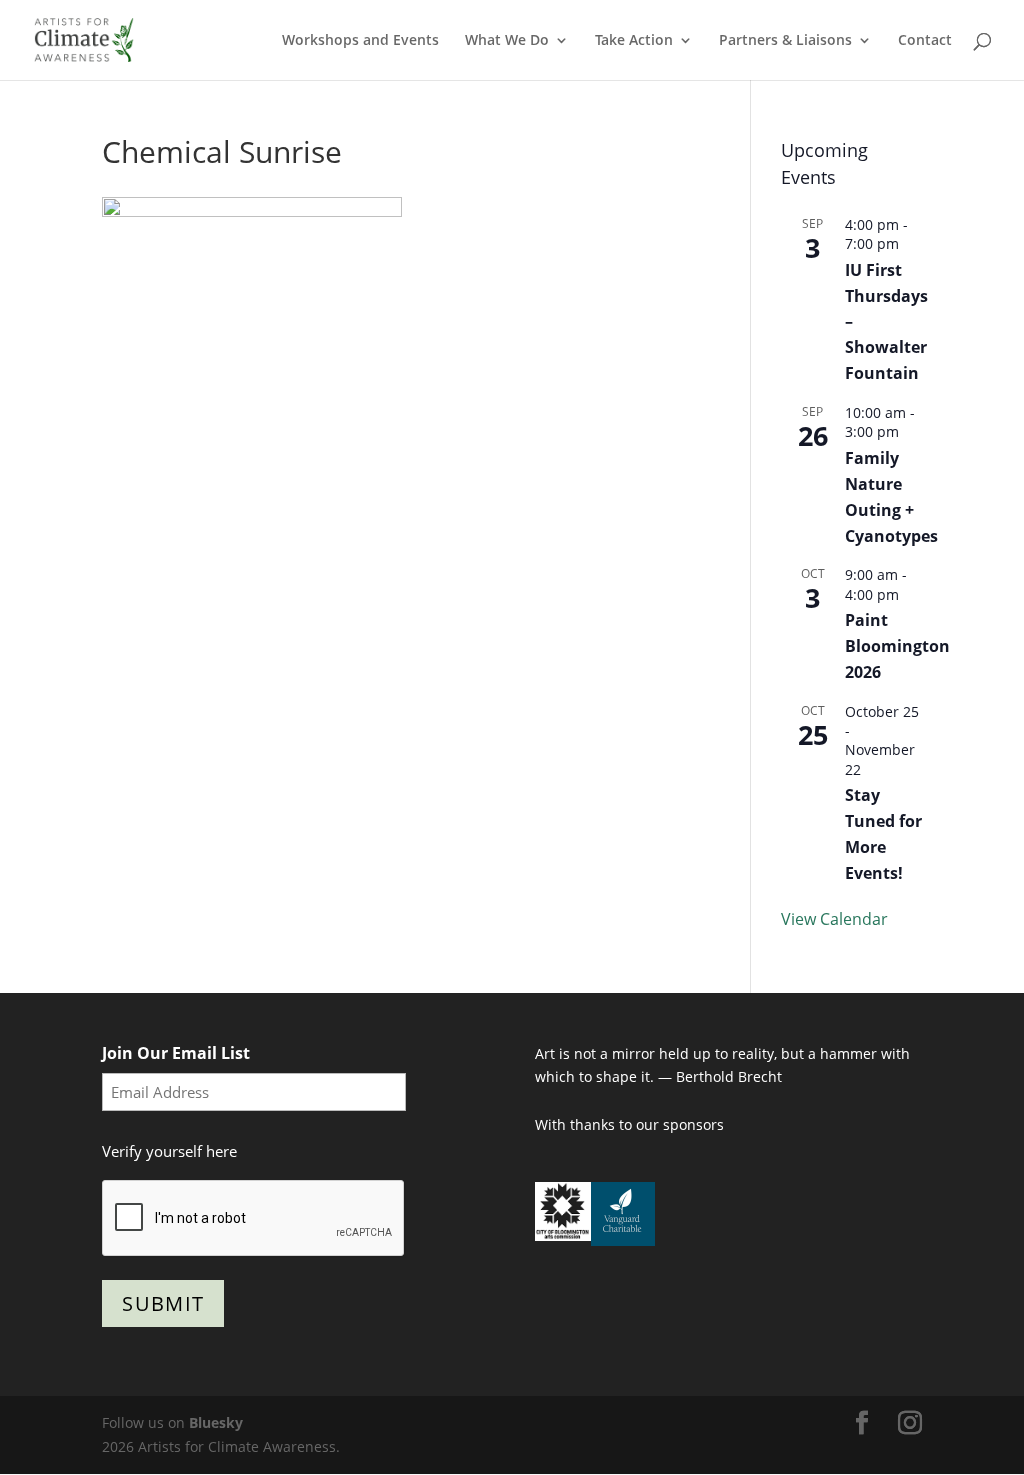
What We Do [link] (507, 41)
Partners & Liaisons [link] (785, 41)
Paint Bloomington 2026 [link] (897, 646)
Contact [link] (925, 41)
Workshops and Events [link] (360, 41)
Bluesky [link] (216, 1422)
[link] (84, 38)
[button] (862, 1423)
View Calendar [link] (834, 919)
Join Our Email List (176, 1053)
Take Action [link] (634, 41)
